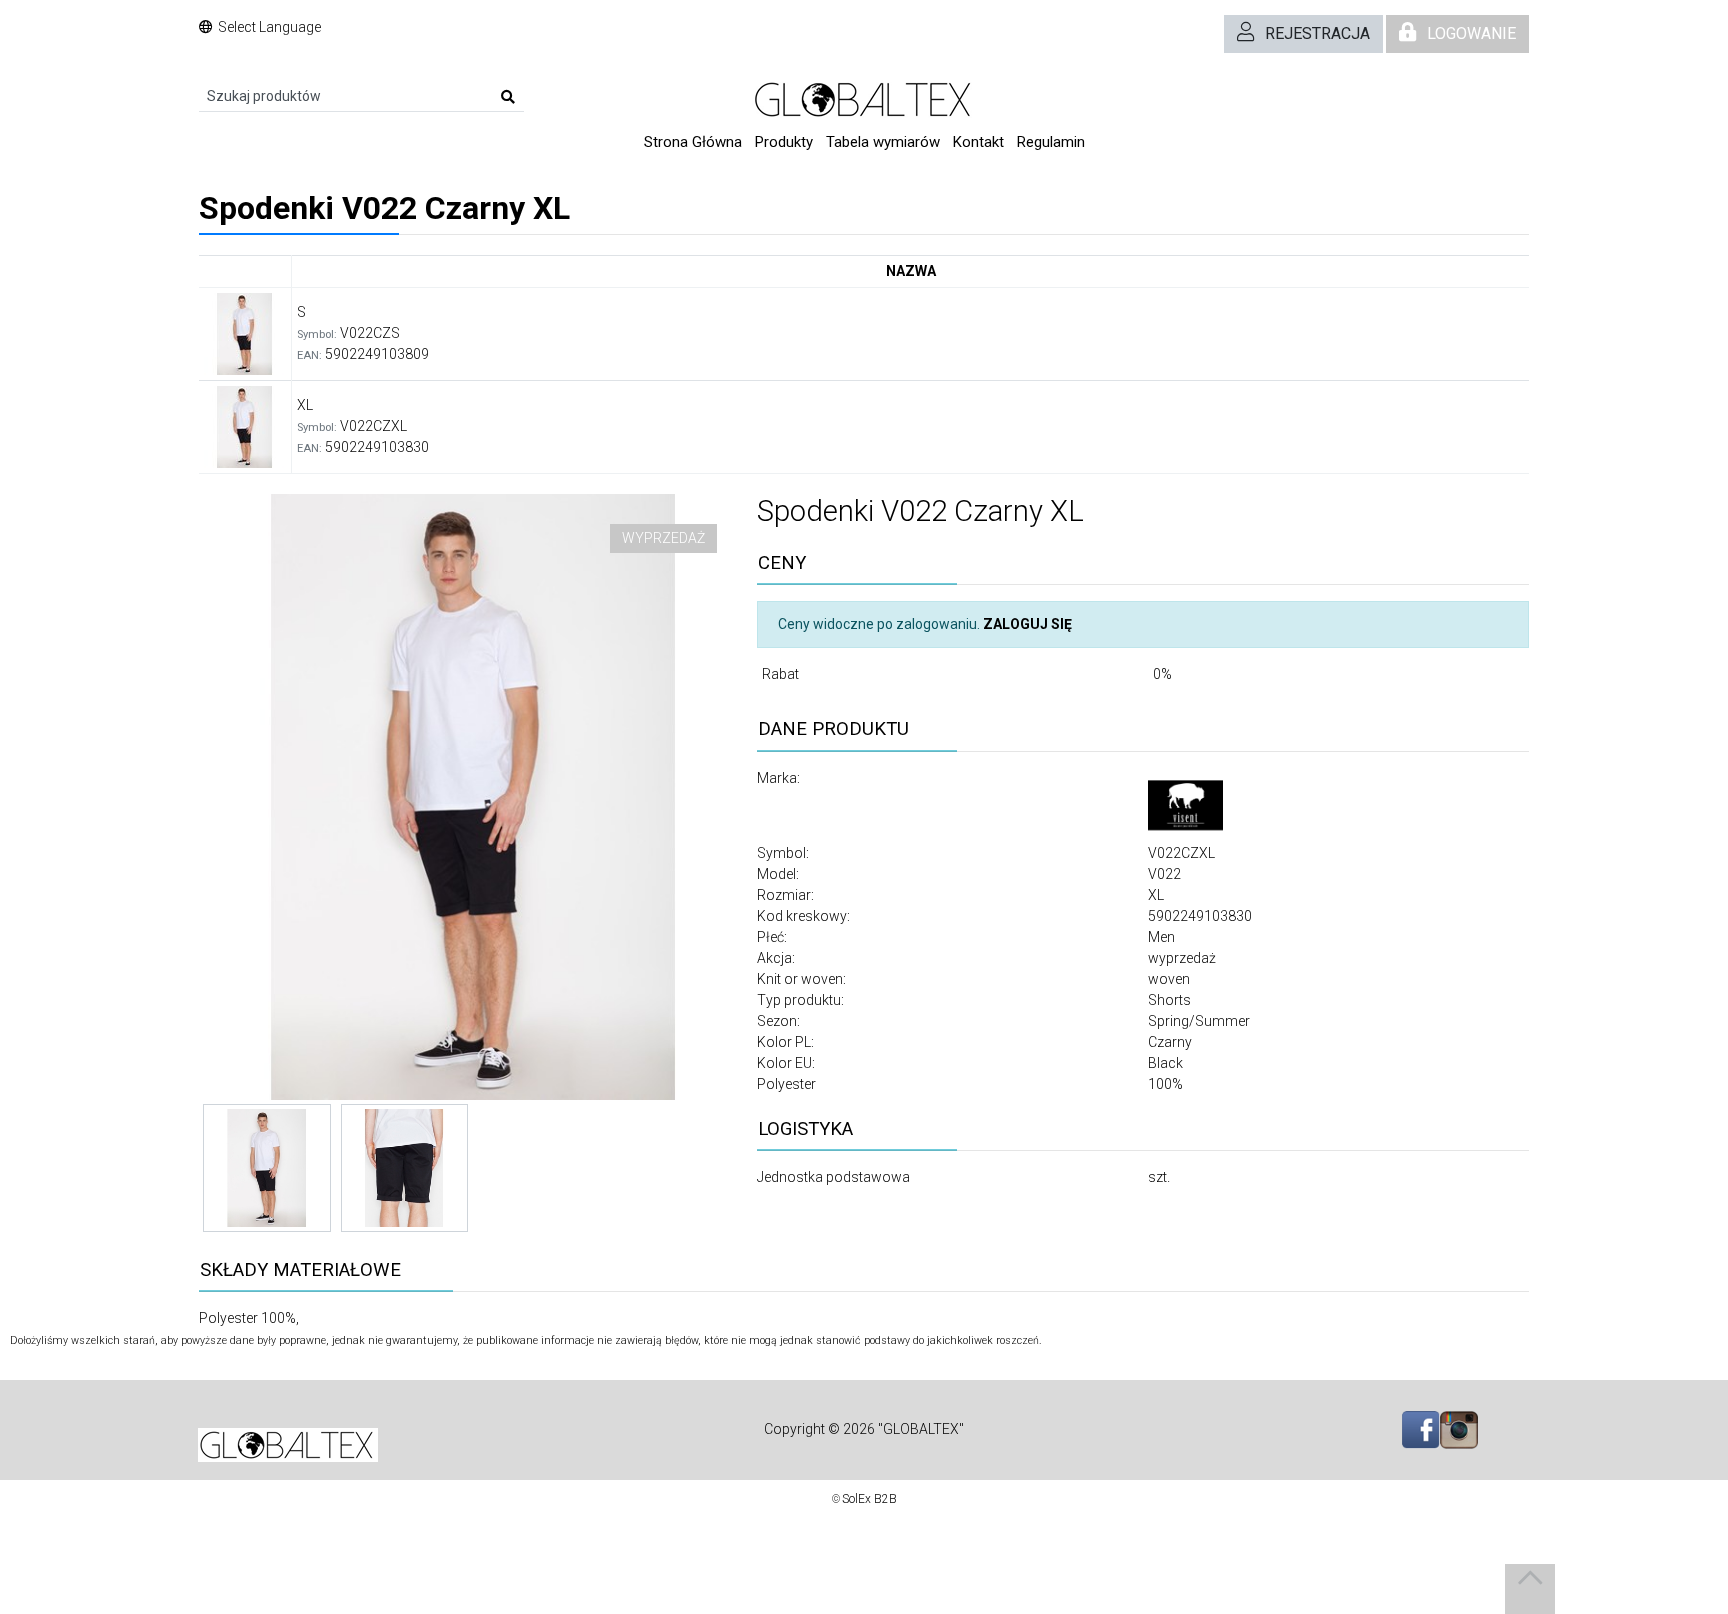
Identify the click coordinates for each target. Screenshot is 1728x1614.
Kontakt (978, 142)
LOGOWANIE (1471, 33)
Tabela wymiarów (883, 142)
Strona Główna (693, 142)
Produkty (784, 142)
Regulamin (1051, 142)
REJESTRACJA (1317, 33)
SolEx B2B (869, 1499)
